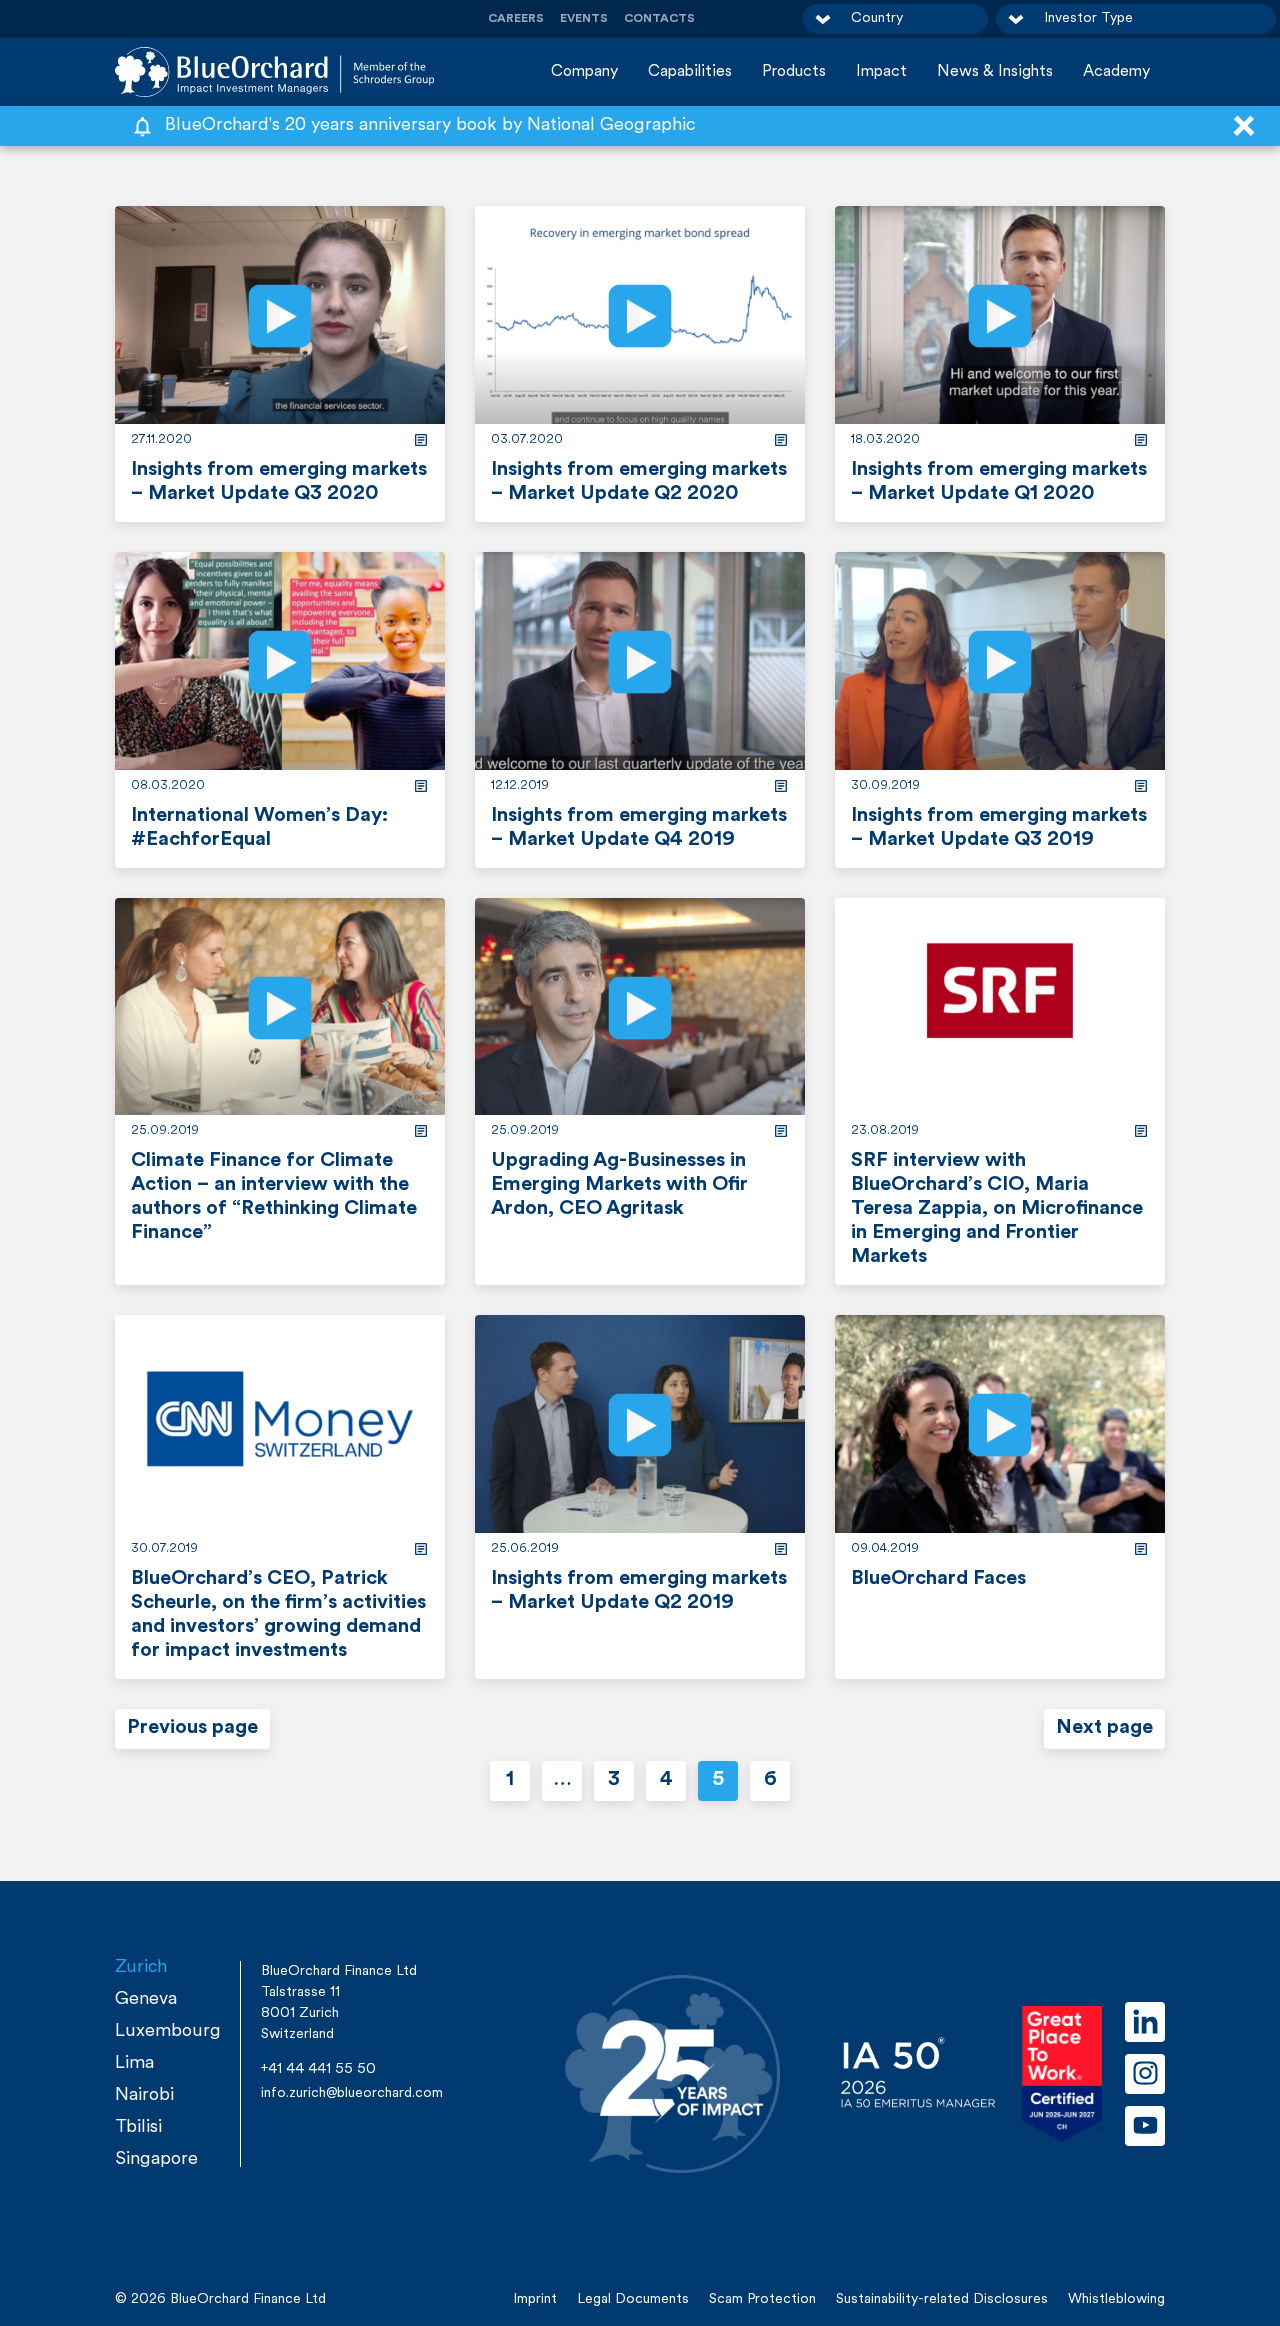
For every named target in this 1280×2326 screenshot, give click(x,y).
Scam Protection (762, 2299)
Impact (881, 72)
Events (584, 19)
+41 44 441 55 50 (318, 2069)
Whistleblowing (1116, 2299)
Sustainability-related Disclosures (942, 2299)
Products (794, 72)
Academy (1116, 72)
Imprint (535, 2299)
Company (584, 72)
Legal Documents (633, 2299)
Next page (1104, 1728)
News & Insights (995, 72)
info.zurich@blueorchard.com (352, 2093)
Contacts (659, 19)
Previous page (192, 1728)
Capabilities (690, 72)
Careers (516, 19)
